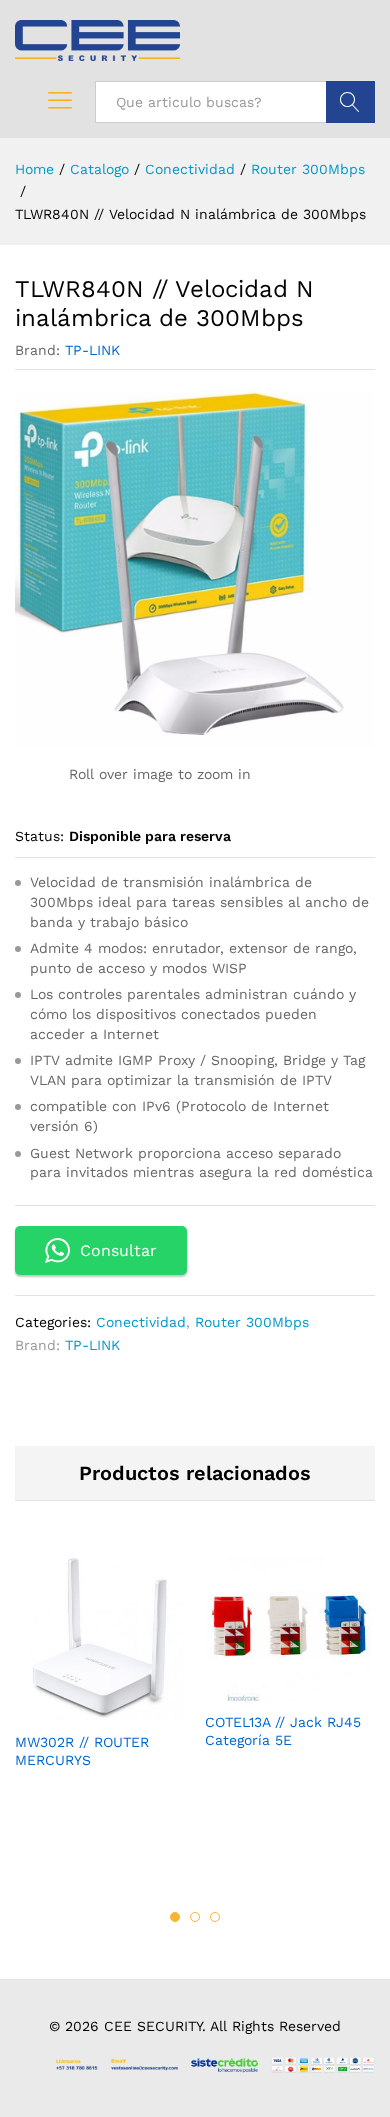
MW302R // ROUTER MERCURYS (82, 1751)
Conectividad (141, 1322)
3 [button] (215, 1917)
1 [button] (175, 1917)
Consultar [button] (118, 1250)
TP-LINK (92, 350)
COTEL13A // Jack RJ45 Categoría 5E (283, 1731)
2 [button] (195, 1917)
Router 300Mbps (252, 1322)
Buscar (350, 102)
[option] (100, 1677)
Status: (39, 836)
